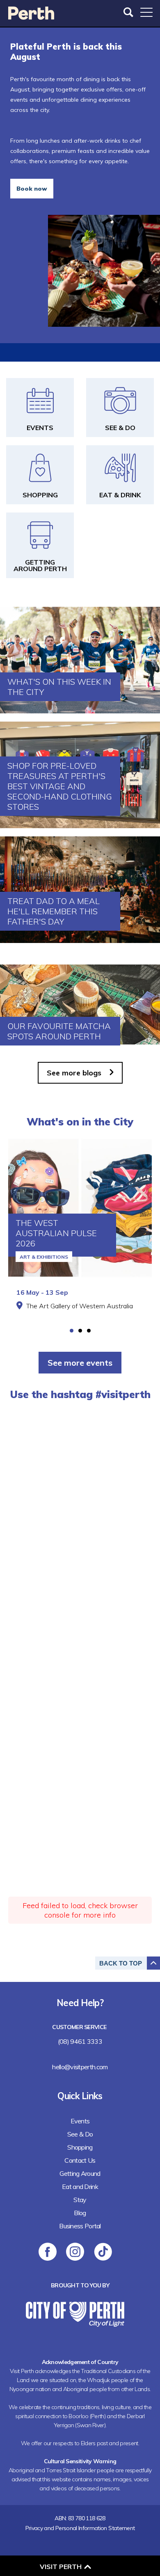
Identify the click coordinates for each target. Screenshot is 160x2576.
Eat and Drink (80, 2187)
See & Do (80, 2134)
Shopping (80, 2147)
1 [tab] (72, 1331)
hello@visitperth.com (80, 2067)
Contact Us (80, 2160)
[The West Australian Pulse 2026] (80, 1208)
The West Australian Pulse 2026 (56, 1233)
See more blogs (74, 1073)
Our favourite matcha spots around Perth (59, 1031)
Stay (80, 2200)
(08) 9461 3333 (80, 2041)
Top (121, 1963)
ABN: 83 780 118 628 (80, 2518)
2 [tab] (80, 1331)
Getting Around (80, 2173)
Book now (32, 189)
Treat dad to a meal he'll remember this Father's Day (54, 911)
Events (80, 2121)
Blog (80, 2213)
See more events (80, 1363)
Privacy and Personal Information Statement (80, 2528)
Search (129, 12)
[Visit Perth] (31, 17)
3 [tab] (89, 1331)
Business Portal (80, 2226)
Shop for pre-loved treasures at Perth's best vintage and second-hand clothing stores (60, 786)
